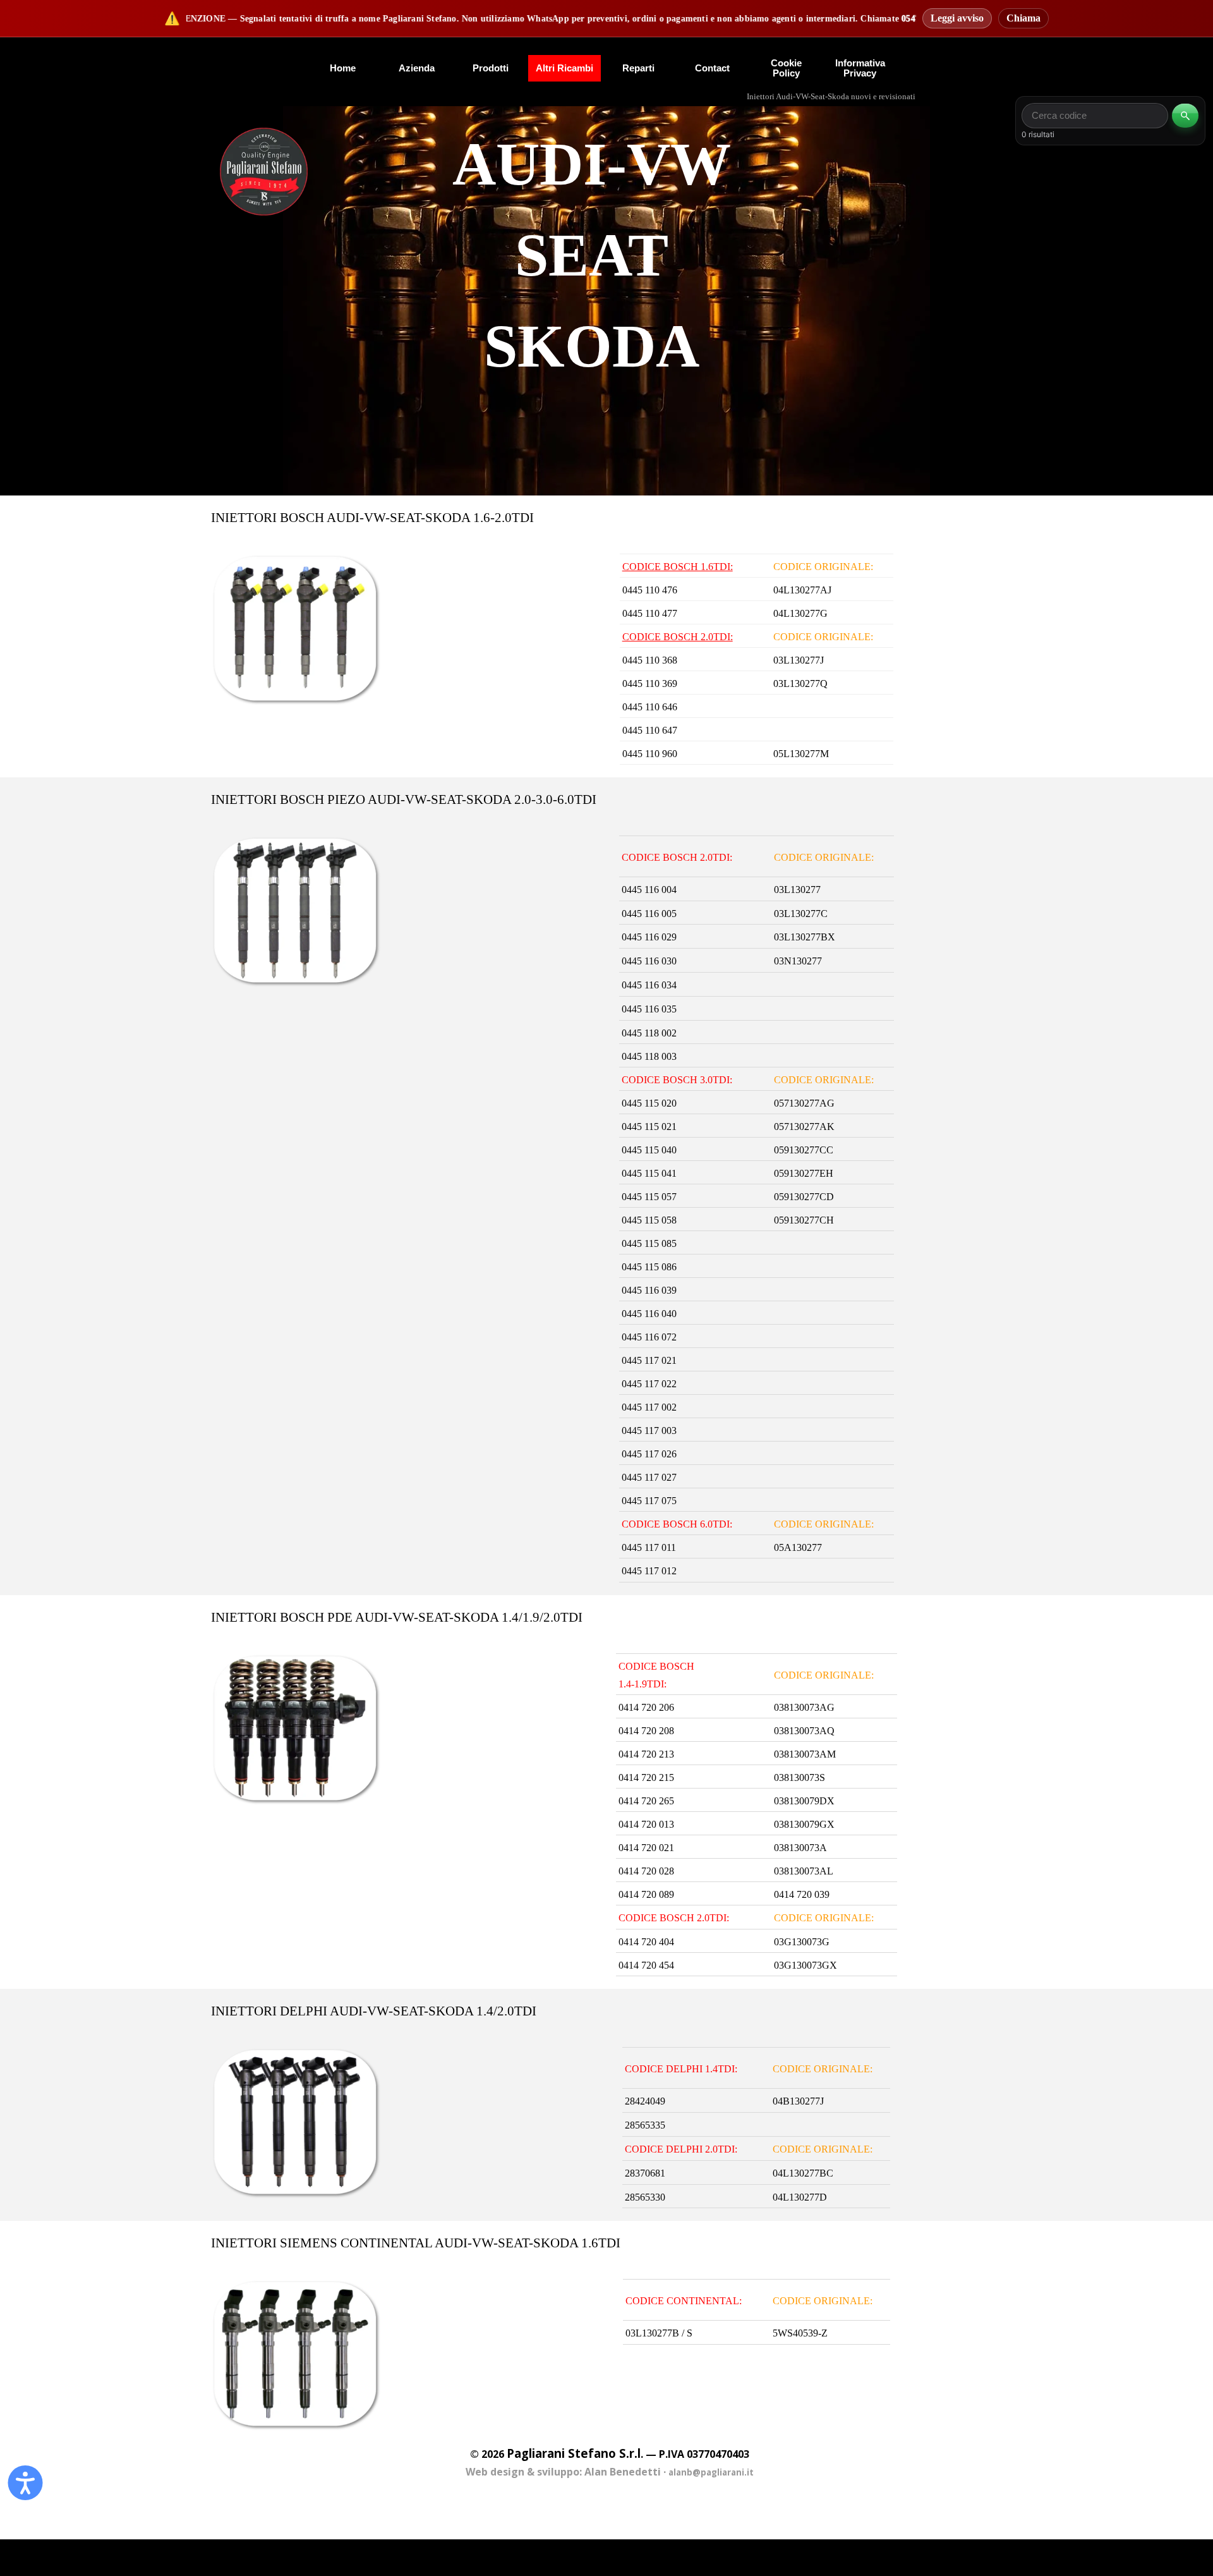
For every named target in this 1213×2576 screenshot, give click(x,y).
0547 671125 (841, 19)
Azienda (417, 68)
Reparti (638, 68)
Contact (712, 68)
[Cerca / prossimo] (1185, 116)
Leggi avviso (957, 18)
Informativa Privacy (860, 68)
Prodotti (491, 68)
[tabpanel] (264, 172)
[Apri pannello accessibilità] (25, 2480)
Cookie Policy (786, 68)
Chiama (1023, 18)
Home (343, 68)
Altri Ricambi (564, 68)
